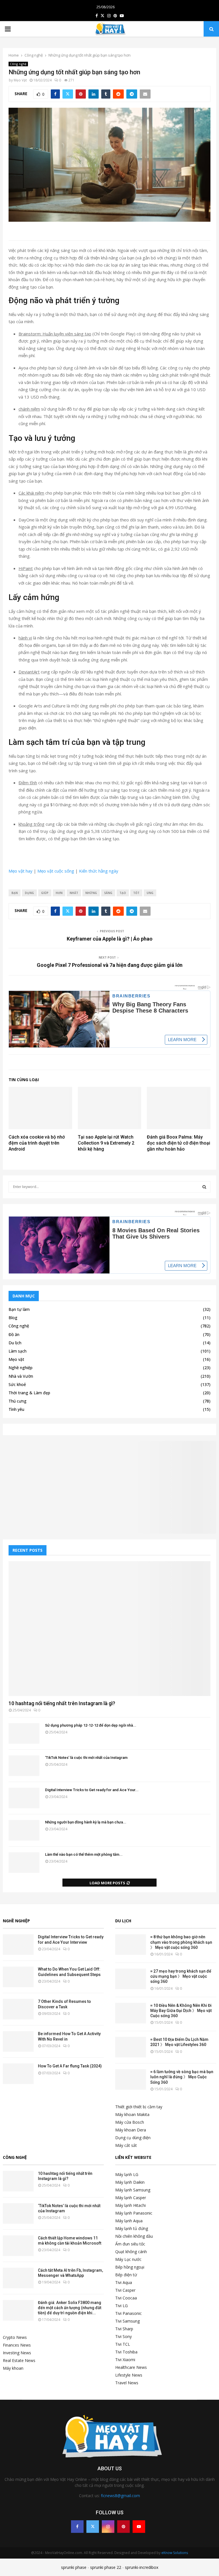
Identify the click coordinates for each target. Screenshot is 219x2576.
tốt (136, 893)
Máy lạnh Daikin (130, 2182)
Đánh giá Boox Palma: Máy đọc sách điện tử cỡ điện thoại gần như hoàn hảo (179, 1143)
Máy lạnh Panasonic (134, 2213)
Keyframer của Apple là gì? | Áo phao (110, 939)
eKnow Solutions (175, 2553)
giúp (45, 893)
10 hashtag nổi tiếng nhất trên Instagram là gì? (62, 1703)
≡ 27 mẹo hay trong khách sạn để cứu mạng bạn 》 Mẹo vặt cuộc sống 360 (181, 1976)
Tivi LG (121, 2306)
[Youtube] (139, 2527)
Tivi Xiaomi (125, 2360)
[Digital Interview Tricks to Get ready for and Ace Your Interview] (24, 1798)
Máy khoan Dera (131, 2130)
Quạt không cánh (131, 2252)
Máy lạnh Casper (131, 2198)
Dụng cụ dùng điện (133, 2138)
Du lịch (15, 1343)
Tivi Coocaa (126, 2298)
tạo (123, 893)
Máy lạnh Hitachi (130, 2205)
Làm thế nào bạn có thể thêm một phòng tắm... (84, 1854)
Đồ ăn (14, 1334)
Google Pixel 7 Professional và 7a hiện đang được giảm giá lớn (110, 965)
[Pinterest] (123, 2527)
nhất (74, 893)
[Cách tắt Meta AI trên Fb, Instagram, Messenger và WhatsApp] (18, 2278)
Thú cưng (18, 1401)
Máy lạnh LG (127, 2174)
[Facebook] (77, 2527)
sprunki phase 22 (106, 2567)
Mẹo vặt (16, 1359)
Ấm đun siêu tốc (130, 2244)
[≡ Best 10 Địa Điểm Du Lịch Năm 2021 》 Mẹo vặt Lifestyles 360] (131, 2047)
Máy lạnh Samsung (133, 2190)
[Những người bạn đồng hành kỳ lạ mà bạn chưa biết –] (24, 1830)
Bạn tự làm (19, 1309)
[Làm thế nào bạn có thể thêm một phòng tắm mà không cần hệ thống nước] (24, 1863)
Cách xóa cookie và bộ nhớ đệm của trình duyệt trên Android (37, 1143)
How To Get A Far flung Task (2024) (70, 2066)
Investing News (17, 2353)
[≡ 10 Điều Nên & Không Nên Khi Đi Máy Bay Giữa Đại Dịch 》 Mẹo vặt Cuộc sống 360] (131, 2013)
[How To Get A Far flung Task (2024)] (18, 2074)
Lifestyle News (129, 2375)
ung (150, 893)
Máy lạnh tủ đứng (132, 2228)
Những (91, 893)
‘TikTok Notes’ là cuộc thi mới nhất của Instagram (86, 1758)
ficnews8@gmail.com (120, 2496)
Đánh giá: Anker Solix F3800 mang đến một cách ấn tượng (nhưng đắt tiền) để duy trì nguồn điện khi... (70, 2308)
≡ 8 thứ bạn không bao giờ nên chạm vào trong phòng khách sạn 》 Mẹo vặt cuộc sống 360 (181, 1942)
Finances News (17, 2345)
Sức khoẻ (17, 1384)
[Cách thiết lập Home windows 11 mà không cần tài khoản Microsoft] (18, 2246)
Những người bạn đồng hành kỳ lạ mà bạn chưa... (86, 1822)
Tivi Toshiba (126, 2352)
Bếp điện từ (126, 2275)
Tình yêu (16, 1409)
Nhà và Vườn (21, 1376)
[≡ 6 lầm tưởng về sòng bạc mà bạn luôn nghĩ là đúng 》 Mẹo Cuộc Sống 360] (131, 2079)
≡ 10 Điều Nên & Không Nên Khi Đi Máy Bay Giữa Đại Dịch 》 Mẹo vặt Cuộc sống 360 (181, 2011)
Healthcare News (131, 2367)
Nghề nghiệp (21, 1368)
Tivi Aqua (124, 2282)
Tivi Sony (123, 2336)
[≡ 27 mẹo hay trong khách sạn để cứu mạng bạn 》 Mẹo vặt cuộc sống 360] (131, 1979)
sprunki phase (74, 2567)
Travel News (127, 2383)
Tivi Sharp (124, 2329)
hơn (59, 893)
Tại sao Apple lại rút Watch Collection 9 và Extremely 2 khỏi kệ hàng (106, 1143)
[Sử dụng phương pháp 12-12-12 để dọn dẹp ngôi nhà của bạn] (24, 1733)
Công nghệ (18, 64)
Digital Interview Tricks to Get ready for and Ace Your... (92, 1790)
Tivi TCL (123, 2344)
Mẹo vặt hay (21, 871)
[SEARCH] (204, 1187)
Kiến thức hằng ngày (99, 871)
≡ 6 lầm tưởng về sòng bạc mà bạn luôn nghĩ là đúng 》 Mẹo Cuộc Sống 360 (182, 2077)
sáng (108, 893)
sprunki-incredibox (142, 2567)
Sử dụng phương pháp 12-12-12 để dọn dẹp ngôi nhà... (91, 1725)
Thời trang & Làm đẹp (29, 1393)
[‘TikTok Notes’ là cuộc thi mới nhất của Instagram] (24, 1766)
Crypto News (15, 2337)
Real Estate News (19, 2360)
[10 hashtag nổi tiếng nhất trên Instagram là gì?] (109, 1629)
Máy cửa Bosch (130, 2122)
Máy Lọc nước (128, 2259)
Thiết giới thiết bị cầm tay (139, 2107)
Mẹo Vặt (20, 80)
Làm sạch (18, 1351)
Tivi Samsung (127, 2321)
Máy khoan (13, 2368)
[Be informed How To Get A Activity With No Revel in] (18, 2041)
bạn (15, 893)
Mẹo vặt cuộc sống (56, 871)
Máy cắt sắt (126, 2145)
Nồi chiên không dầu (134, 2236)
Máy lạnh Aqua (129, 2221)
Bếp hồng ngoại (130, 2267)
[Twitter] (93, 2527)
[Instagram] (108, 2527)
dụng (29, 893)
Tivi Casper (125, 2290)
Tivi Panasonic (128, 2313)
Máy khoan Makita (132, 2114)
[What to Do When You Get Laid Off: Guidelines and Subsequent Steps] (18, 1977)
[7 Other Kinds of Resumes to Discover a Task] (18, 2009)
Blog (13, 1318)
